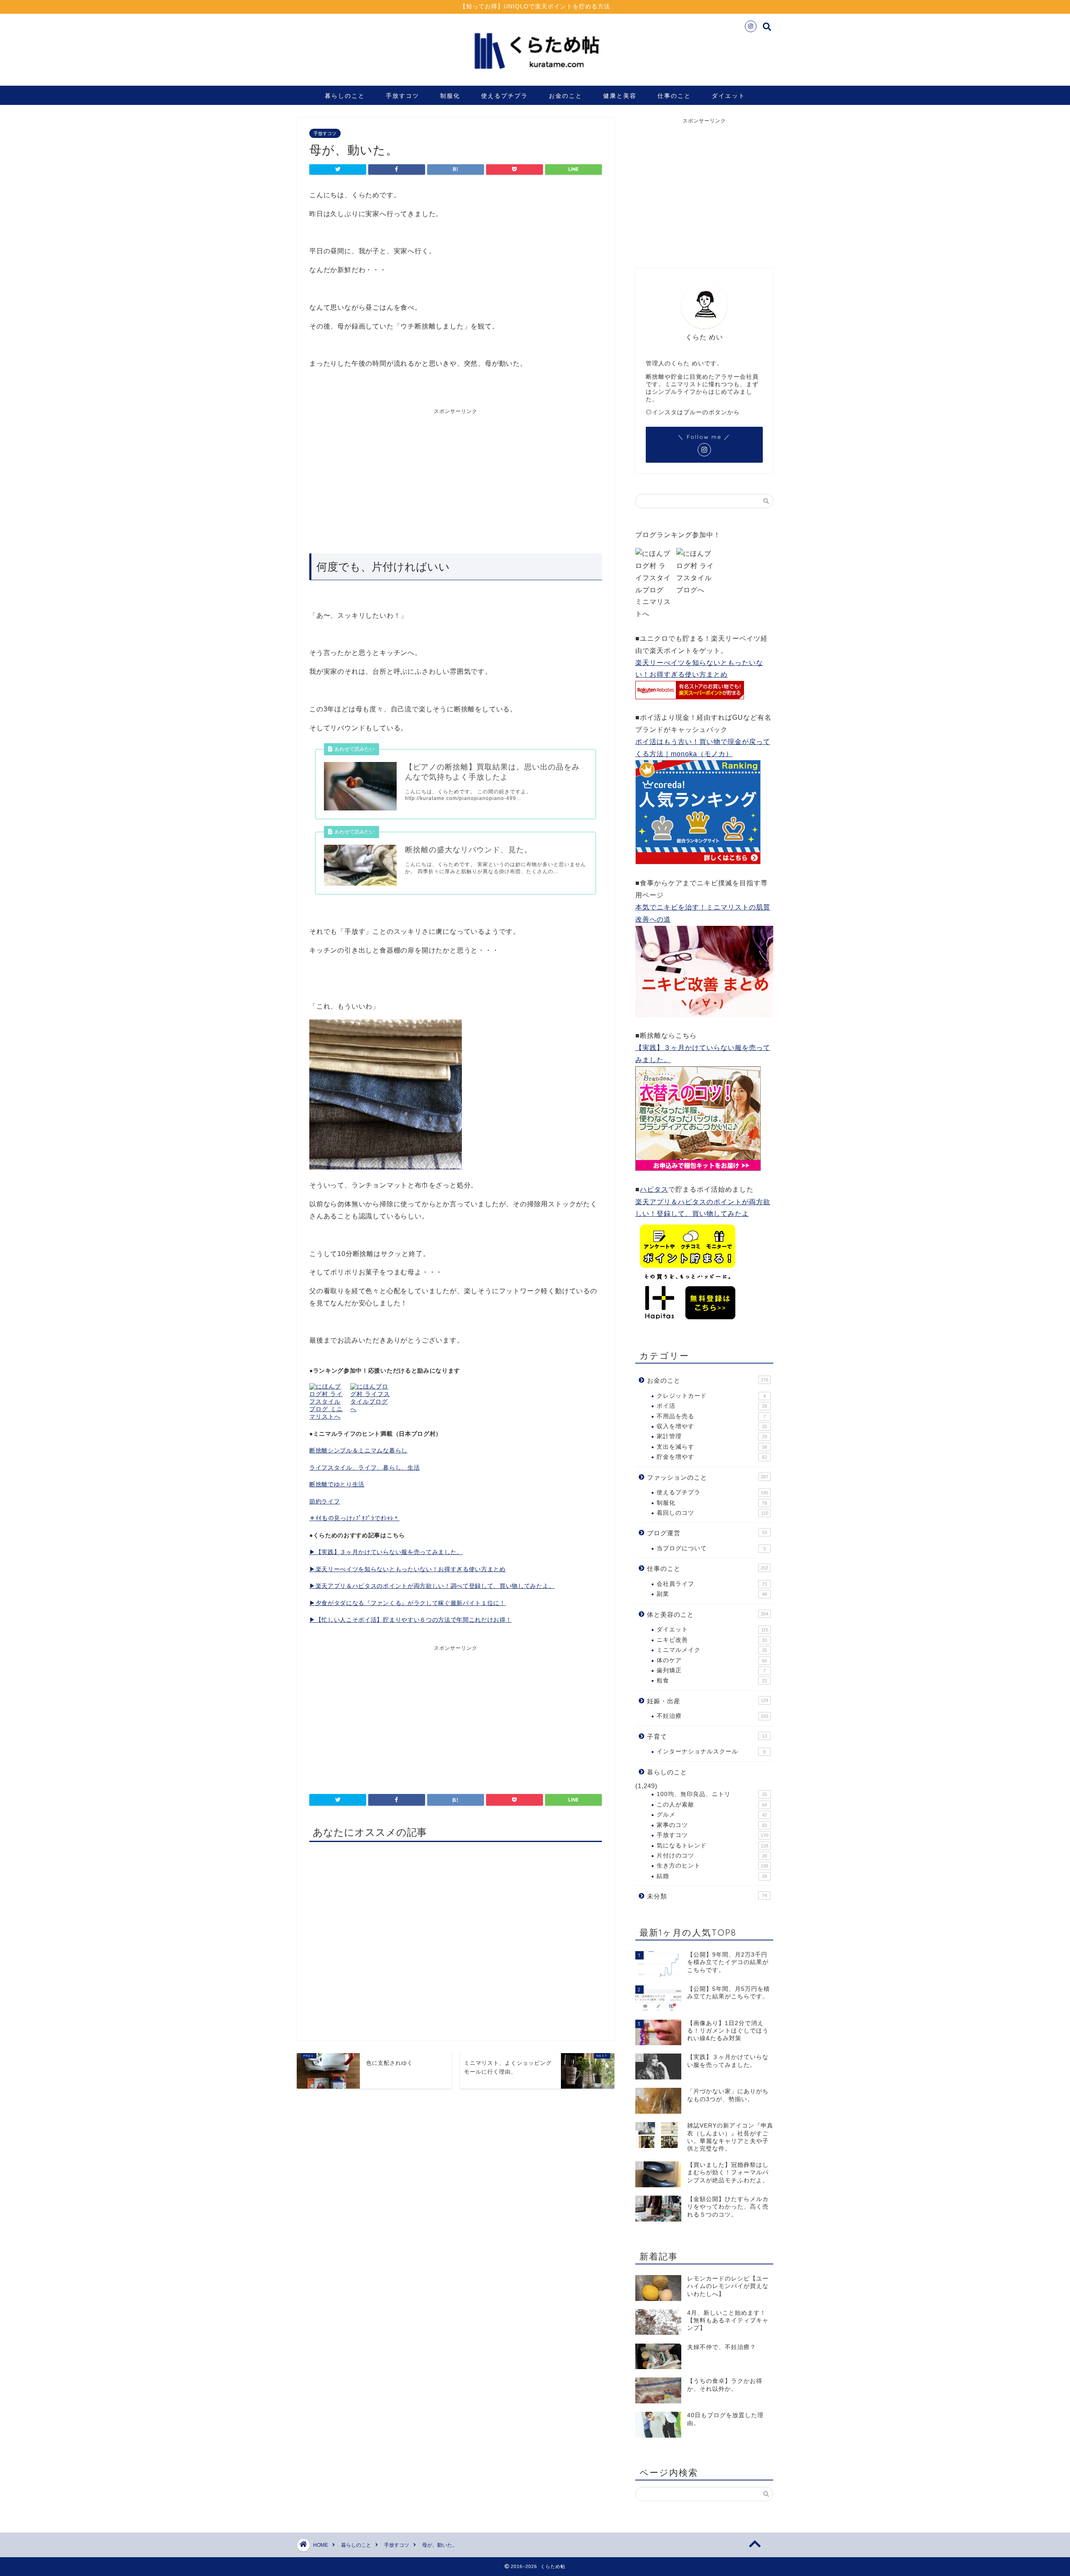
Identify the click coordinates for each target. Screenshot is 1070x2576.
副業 (712, 1594)
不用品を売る (711, 1416)
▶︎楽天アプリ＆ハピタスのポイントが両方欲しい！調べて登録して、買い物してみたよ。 (432, 1586)
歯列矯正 (711, 1670)
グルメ (712, 1815)
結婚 (712, 1876)
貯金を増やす (712, 1457)
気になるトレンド (712, 1846)
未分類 (707, 1896)
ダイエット (729, 96)
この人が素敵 (712, 1805)
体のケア (712, 1660)
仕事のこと (674, 96)
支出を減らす (712, 1447)
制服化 (450, 96)
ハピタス (654, 1189)
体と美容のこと (708, 1614)
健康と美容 (620, 96)
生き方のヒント (712, 1866)
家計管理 (712, 1436)
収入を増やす (712, 1426)
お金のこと (566, 96)
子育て (707, 1736)
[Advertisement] (382, 478)
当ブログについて (711, 1548)
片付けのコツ (712, 1856)
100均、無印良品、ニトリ (712, 1794)
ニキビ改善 (712, 1640)
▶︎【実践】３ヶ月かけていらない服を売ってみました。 (386, 1552)
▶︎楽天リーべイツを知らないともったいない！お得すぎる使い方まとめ (408, 1569)
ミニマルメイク (712, 1650)
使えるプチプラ (504, 96)
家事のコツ (712, 1825)
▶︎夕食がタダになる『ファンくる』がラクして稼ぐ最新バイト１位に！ (408, 1603)
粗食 (712, 1680)
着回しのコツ (712, 1513)
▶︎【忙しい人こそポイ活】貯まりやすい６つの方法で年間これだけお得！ (410, 1620)
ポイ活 (712, 1406)
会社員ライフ (712, 1584)
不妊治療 (712, 1716)
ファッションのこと (708, 1477)
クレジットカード (711, 1396)
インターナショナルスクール (711, 1752)
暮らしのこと (345, 96)
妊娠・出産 (708, 1701)
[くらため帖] (535, 75)
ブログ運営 (707, 1533)
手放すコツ (403, 96)
